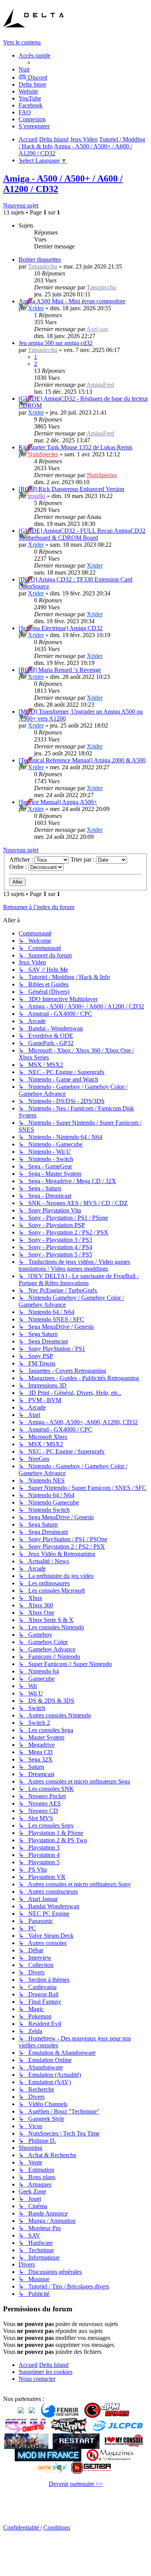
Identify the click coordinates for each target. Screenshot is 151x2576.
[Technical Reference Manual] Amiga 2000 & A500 (82, 760)
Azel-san (97, 329)
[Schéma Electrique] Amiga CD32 (61, 628)
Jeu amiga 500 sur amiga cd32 (56, 343)
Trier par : (83, 860)
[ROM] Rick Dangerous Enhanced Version (71, 489)
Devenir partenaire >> (76, 2484)
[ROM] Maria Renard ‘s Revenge (60, 670)
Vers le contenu (22, 42)
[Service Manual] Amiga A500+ (58, 802)
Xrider (36, 308)
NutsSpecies (43, 454)
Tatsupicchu (43, 266)
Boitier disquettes (40, 259)
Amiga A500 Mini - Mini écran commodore (72, 301)
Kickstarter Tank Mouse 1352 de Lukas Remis (75, 447)
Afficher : (22, 860)
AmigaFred (100, 385)
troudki (37, 496)
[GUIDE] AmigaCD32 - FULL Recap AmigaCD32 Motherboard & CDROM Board (82, 534)
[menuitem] (32, 84)
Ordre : (19, 867)
